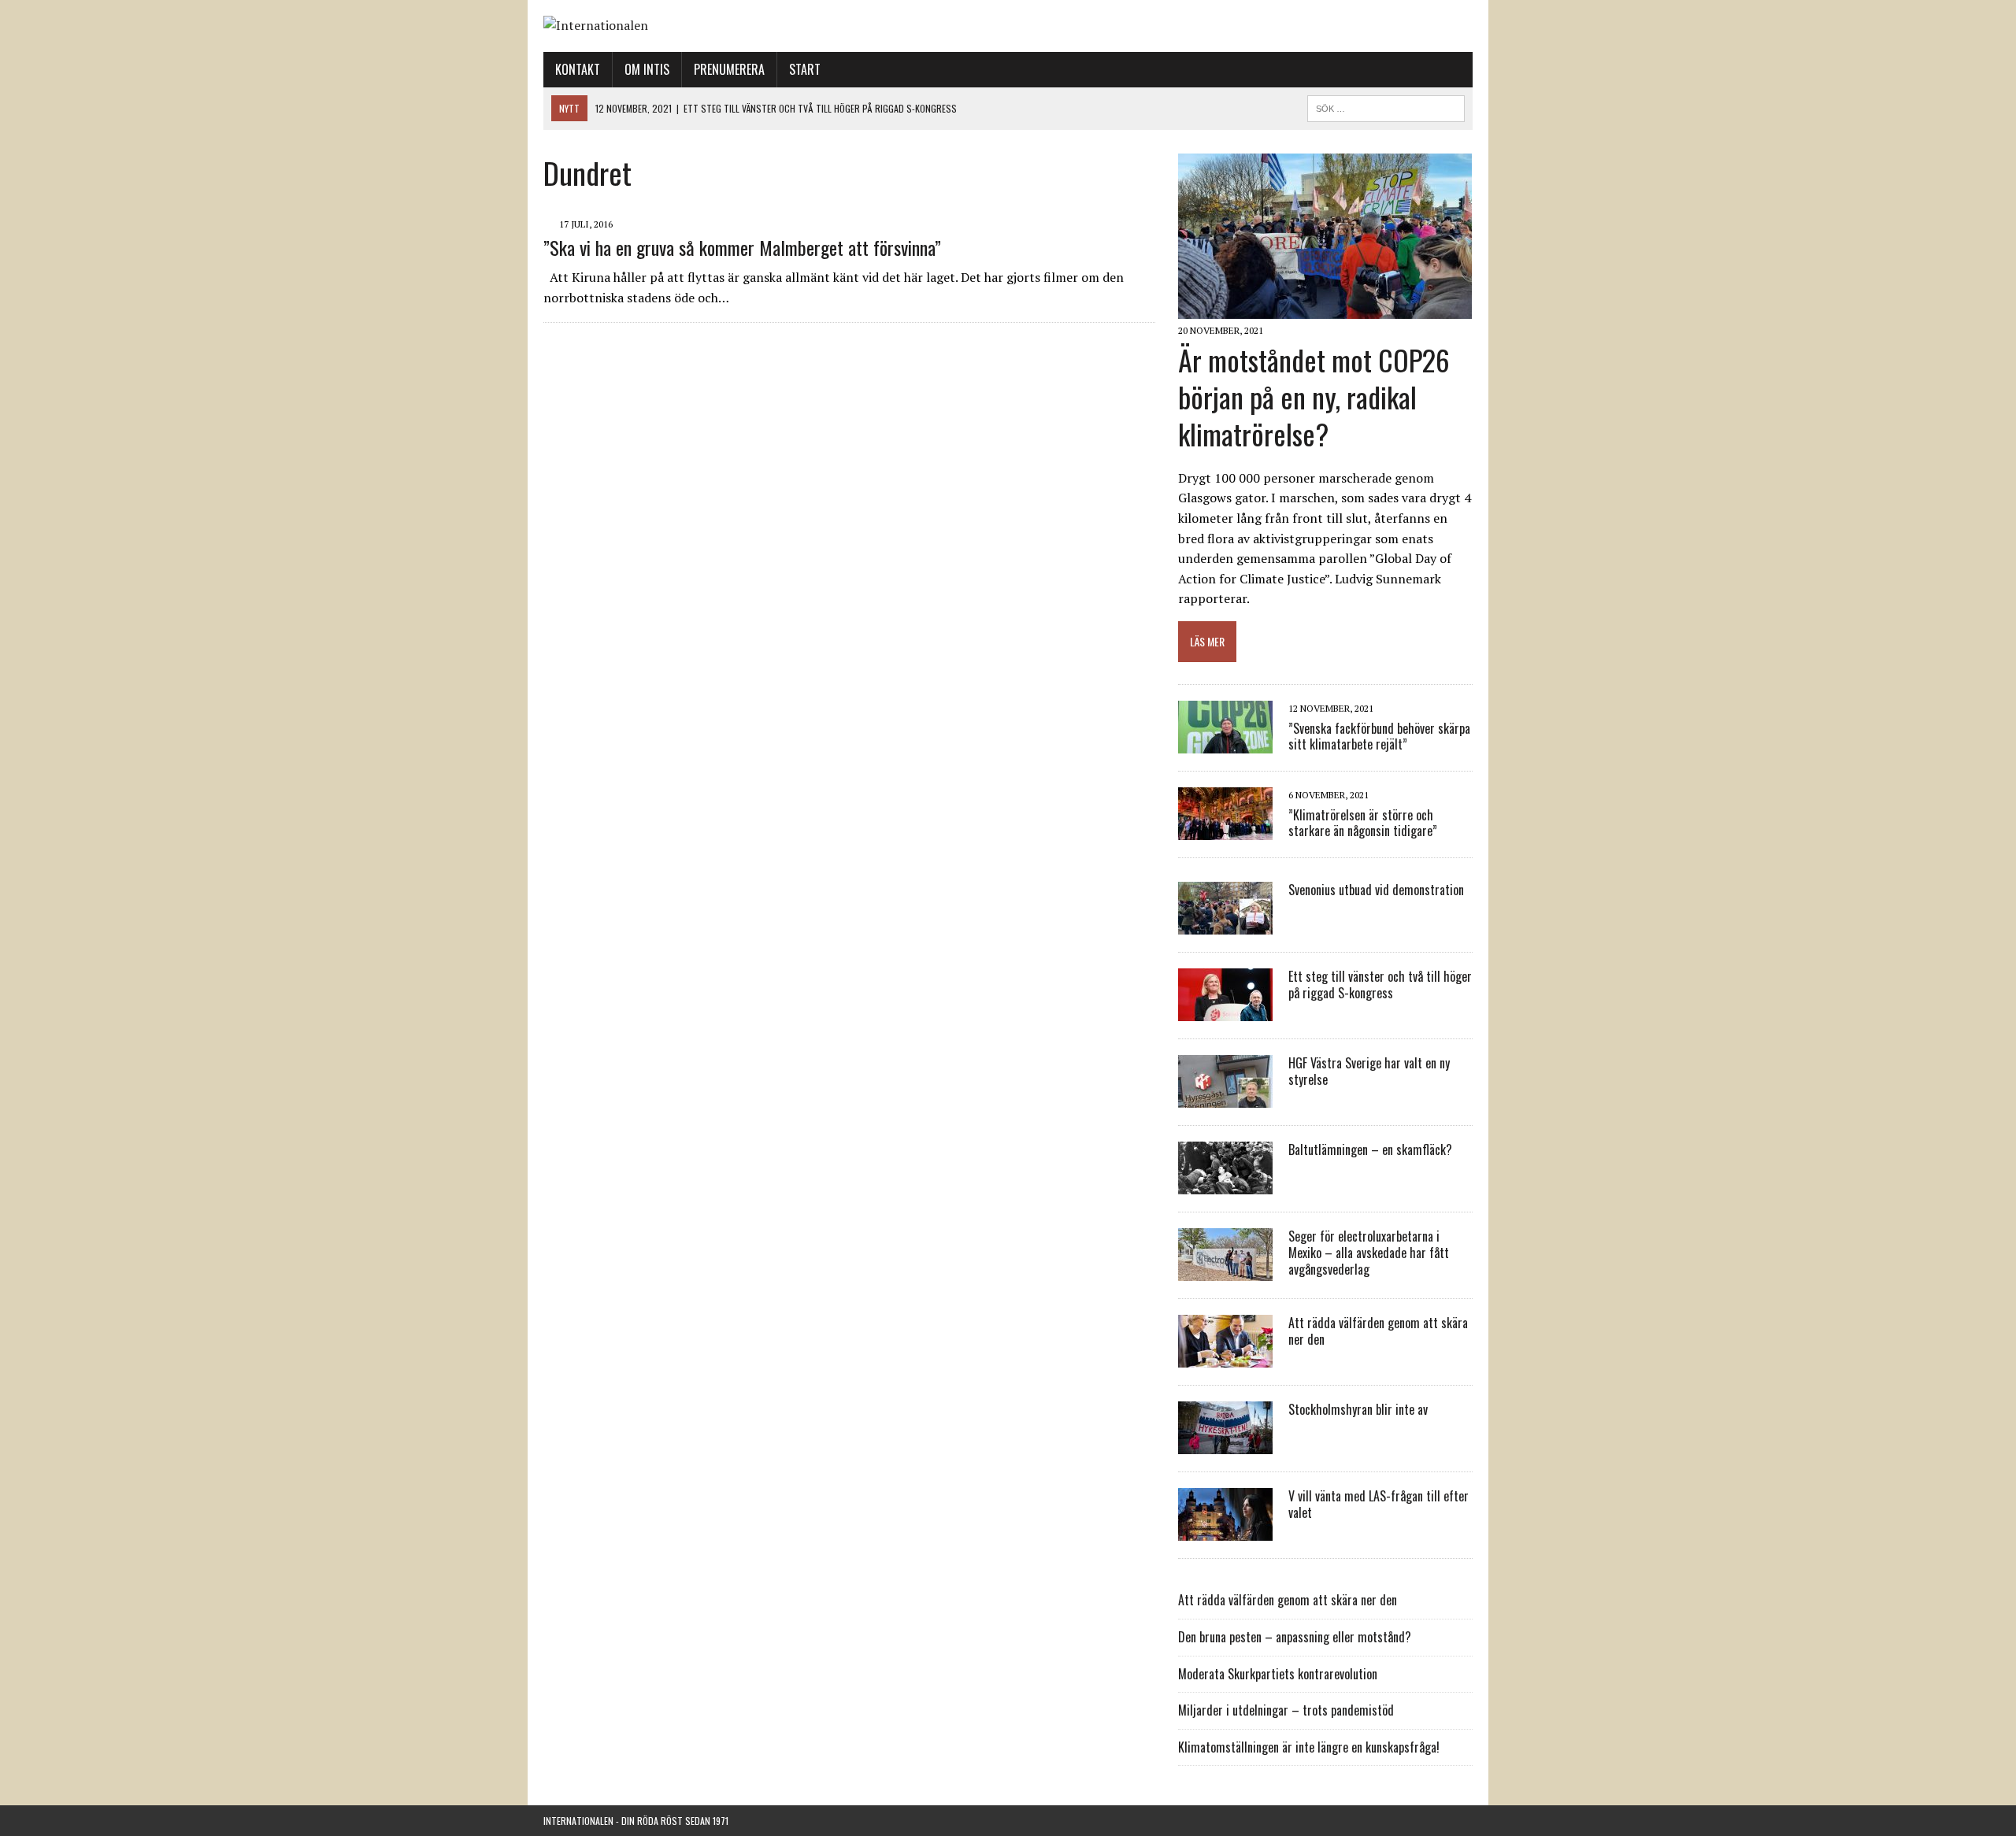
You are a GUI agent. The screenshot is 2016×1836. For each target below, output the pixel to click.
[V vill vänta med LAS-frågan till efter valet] (1225, 1531)
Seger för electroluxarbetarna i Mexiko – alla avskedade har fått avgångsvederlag (1369, 1253)
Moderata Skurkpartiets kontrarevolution (1278, 1674)
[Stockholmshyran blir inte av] (1225, 1444)
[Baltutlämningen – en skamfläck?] (1225, 1184)
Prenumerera (729, 69)
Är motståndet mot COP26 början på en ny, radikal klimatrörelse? (1314, 396)
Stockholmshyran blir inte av (1358, 1409)
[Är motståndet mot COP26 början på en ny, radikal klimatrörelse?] (1325, 309)
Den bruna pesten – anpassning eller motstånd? (1295, 1637)
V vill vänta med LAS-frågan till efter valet (1379, 1504)
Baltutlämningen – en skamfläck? (1370, 1149)
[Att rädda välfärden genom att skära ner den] (1225, 1357)
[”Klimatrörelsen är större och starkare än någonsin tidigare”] (1225, 830)
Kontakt (578, 69)
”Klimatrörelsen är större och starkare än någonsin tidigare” (1363, 823)
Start (805, 69)
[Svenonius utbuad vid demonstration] (1225, 924)
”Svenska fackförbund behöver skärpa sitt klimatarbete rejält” (1379, 737)
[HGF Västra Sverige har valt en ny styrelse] (1225, 1098)
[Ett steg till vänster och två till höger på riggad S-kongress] (1225, 1011)
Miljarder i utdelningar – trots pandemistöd (1286, 1710)
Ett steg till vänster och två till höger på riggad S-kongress (1380, 985)
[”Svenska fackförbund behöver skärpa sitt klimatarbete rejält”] (1225, 743)
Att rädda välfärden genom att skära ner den (1378, 1331)
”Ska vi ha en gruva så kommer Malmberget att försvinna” (742, 247)
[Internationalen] (1008, 26)
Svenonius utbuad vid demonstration (1376, 890)
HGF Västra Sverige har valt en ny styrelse (1369, 1071)
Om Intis (647, 69)
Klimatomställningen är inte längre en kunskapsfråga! (1309, 1747)
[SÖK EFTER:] (1386, 106)
